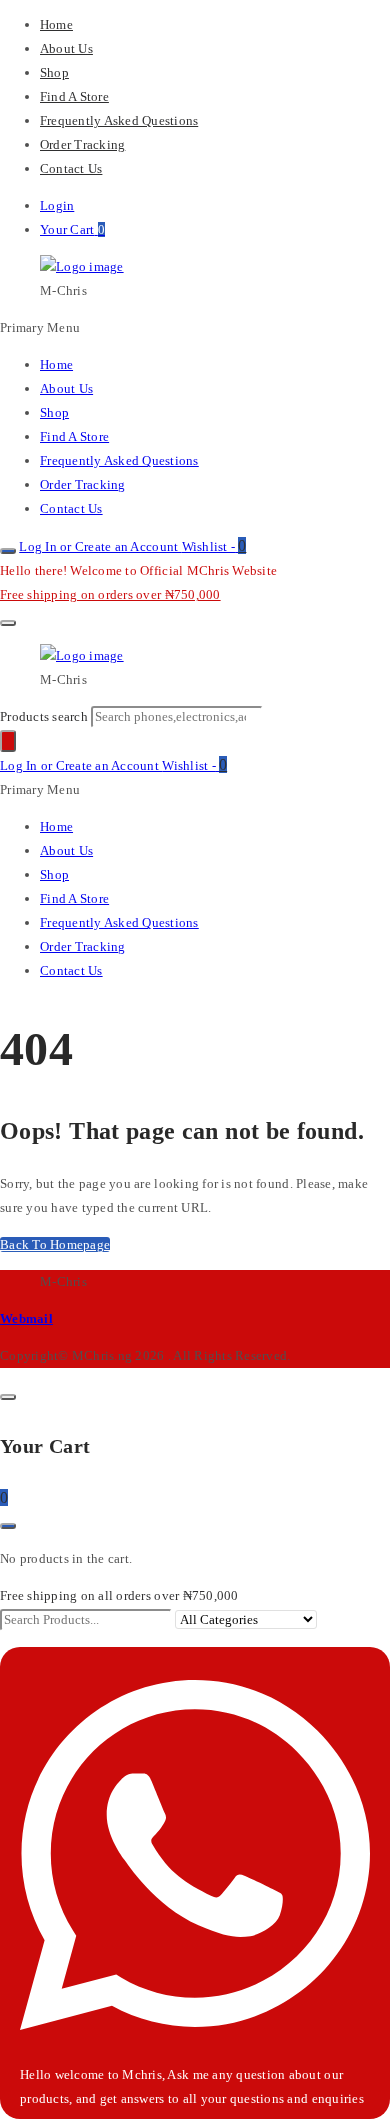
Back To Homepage (55, 1244)
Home (56, 24)
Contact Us (71, 168)
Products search (45, 716)
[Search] (8, 741)
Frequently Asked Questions (119, 120)
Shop (54, 72)
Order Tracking (82, 144)
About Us (66, 48)
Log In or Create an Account (100, 546)
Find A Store (74, 96)
